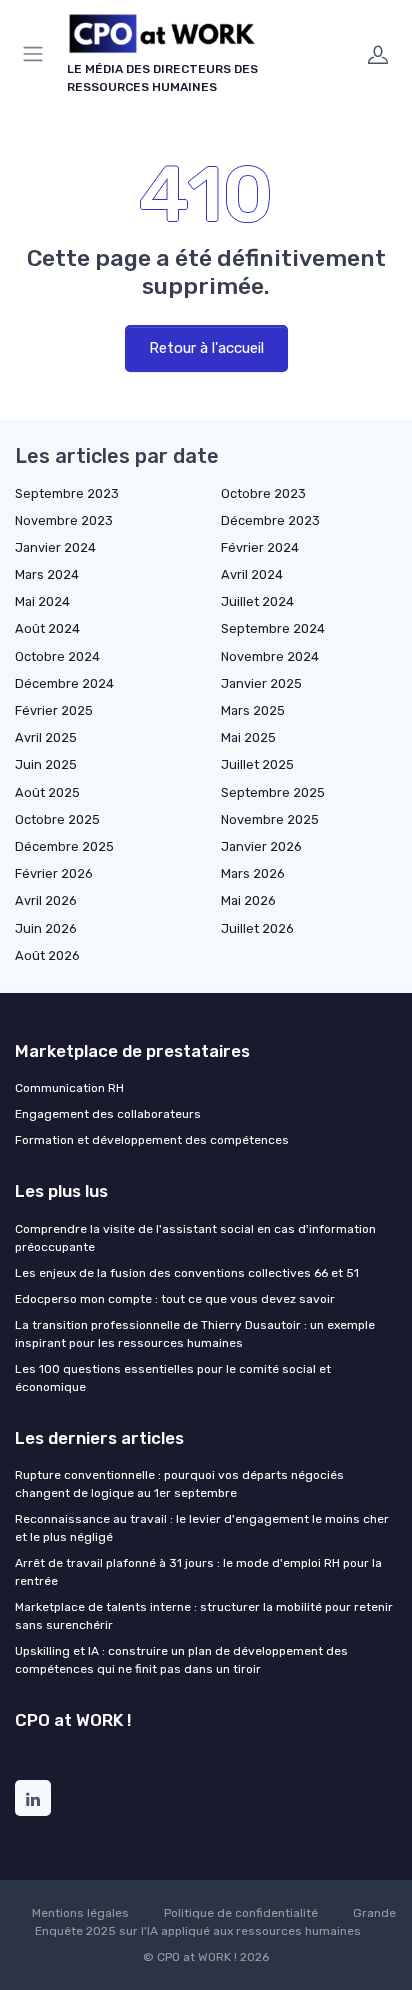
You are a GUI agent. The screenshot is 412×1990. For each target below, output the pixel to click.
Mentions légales (80, 1913)
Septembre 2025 (273, 792)
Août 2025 (47, 792)
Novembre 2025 (270, 819)
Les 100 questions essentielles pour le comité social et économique (173, 1378)
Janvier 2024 (55, 547)
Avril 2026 (46, 900)
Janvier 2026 (261, 846)
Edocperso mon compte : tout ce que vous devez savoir (175, 1299)
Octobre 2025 (57, 819)
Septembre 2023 (67, 493)
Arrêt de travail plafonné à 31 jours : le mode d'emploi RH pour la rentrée (198, 1572)
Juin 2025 (46, 764)
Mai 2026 (248, 900)
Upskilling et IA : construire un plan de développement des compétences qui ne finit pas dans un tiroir (181, 1660)
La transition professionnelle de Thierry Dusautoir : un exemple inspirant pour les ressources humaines (195, 1334)
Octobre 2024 (57, 656)
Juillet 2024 (257, 601)
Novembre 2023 (64, 520)
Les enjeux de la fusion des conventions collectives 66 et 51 (187, 1273)
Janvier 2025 (261, 683)
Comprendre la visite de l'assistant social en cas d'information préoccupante (195, 1238)
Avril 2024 (252, 574)
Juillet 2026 (257, 928)
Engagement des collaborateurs (108, 1114)
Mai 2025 (248, 737)
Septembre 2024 (273, 628)
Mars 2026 (253, 873)
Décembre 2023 (270, 520)
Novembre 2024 (270, 656)
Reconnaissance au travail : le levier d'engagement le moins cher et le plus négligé (202, 1528)
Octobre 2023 (263, 493)
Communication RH (69, 1088)
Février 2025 (54, 710)
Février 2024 (260, 547)
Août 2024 (47, 628)
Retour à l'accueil (206, 348)
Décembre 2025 (64, 846)
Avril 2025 (46, 737)
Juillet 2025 (257, 764)
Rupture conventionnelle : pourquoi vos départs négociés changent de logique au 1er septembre (179, 1484)
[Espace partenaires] (378, 54)
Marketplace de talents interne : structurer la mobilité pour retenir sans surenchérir (204, 1616)
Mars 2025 (253, 710)
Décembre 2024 (64, 683)
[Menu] (37, 54)
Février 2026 (54, 873)
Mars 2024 (47, 574)
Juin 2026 (46, 928)
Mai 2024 (42, 601)
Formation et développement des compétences (152, 1140)
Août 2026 (47, 955)
